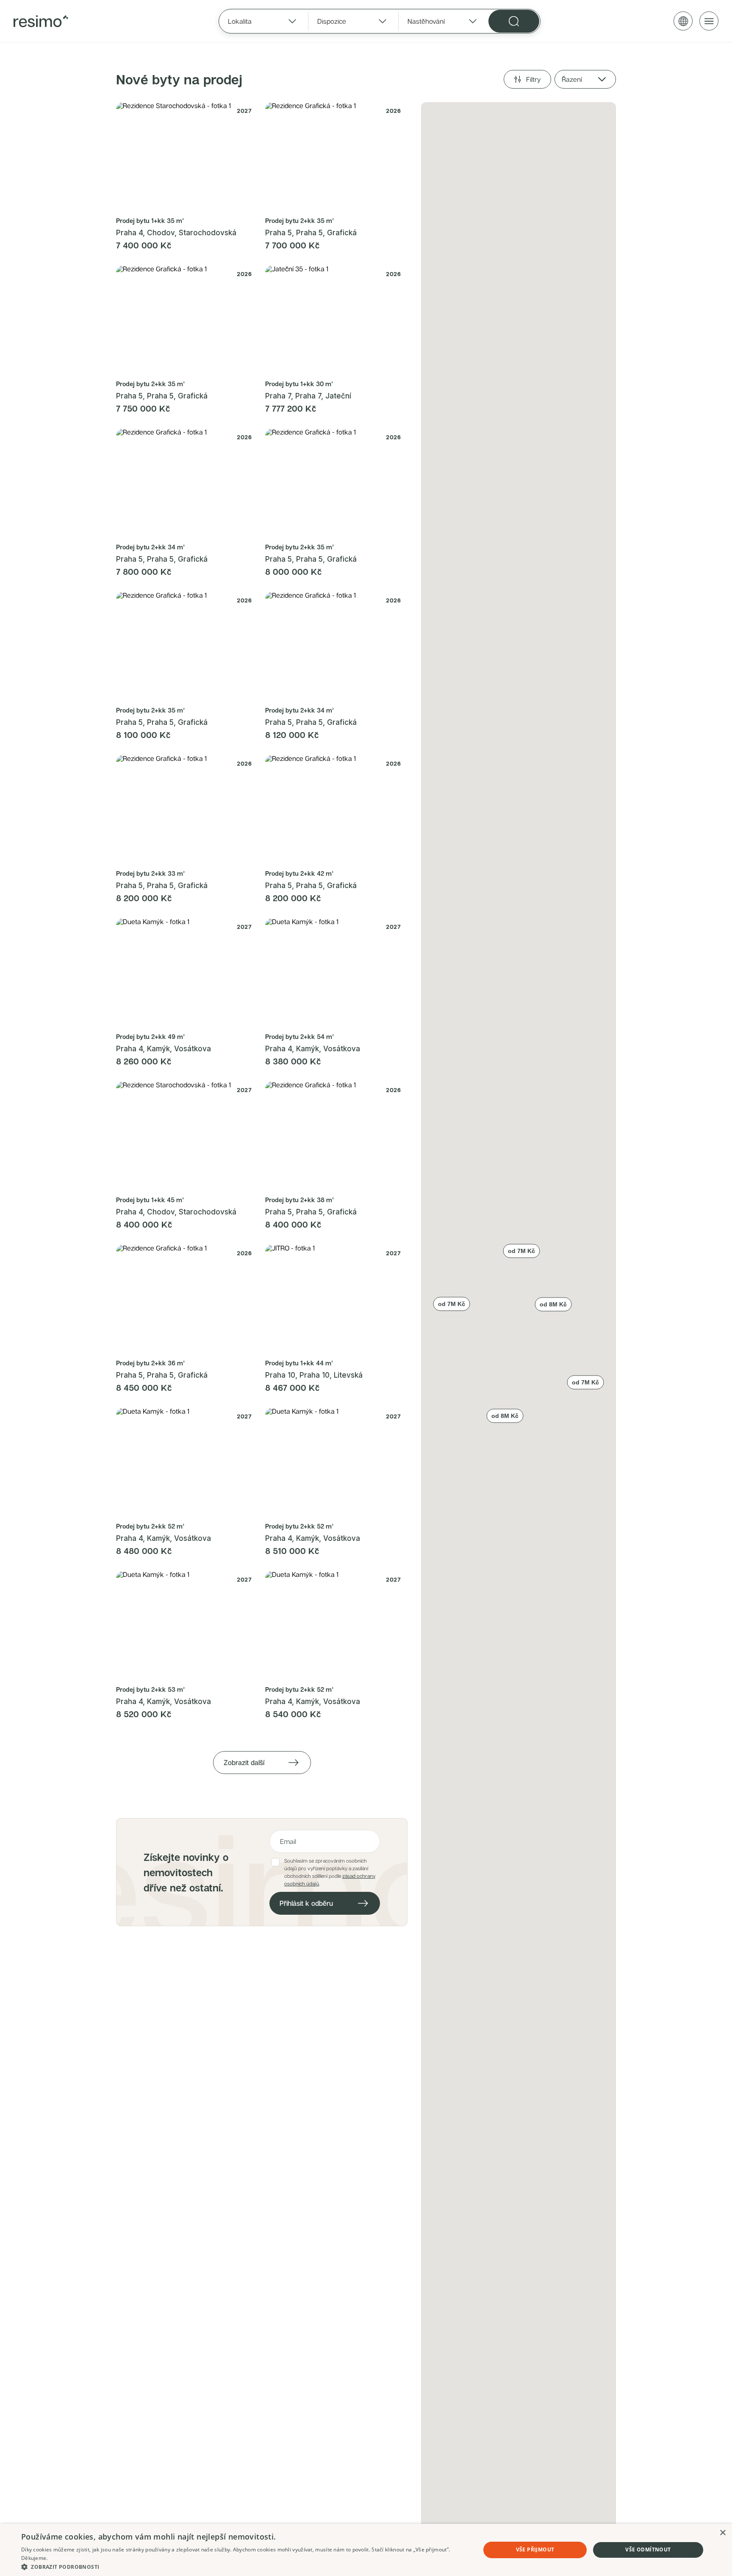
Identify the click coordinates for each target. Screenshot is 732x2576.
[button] (585, 1382)
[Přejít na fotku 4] (198, 207)
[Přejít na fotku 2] (188, 207)
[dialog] (366, 2550)
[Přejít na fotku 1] (180, 207)
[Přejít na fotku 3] (193, 207)
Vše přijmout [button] (535, 2550)
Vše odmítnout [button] (648, 2550)
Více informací (67, 2558)
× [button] (722, 2533)
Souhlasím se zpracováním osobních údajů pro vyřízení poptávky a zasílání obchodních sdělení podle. (330, 1872)
